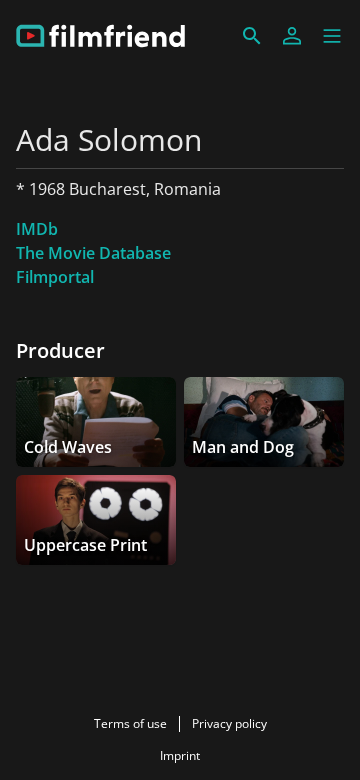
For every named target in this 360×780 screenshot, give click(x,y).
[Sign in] (292, 36)
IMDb (37, 229)
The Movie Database (93, 253)
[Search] (252, 36)
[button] (332, 36)
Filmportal (55, 277)
